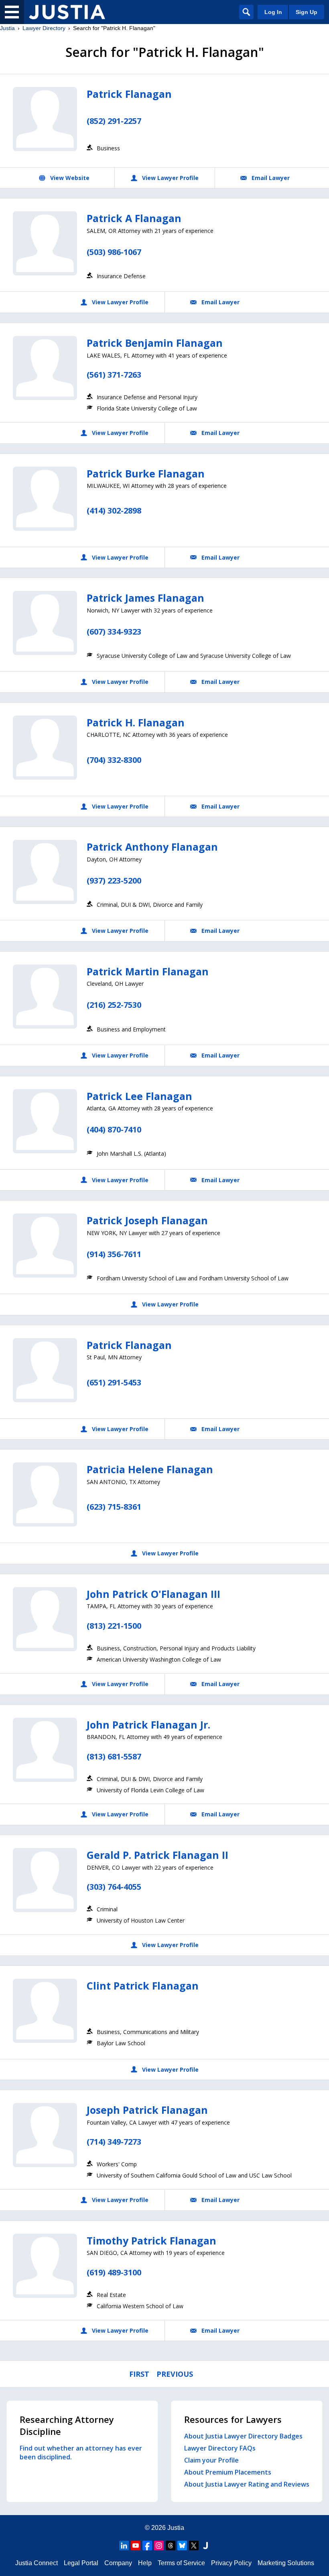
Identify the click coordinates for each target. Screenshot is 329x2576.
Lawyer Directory (44, 28)
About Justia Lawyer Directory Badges (243, 2436)
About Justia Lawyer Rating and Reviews (247, 2484)
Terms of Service (181, 2563)
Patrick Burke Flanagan (146, 473)
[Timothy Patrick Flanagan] (45, 2266)
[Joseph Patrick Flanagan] (45, 2135)
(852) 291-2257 (114, 121)
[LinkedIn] (124, 2546)
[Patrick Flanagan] (45, 119)
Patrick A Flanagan (134, 218)
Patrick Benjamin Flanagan (155, 343)
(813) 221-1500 (114, 1626)
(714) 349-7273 (114, 2142)
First (139, 2374)
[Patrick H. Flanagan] (45, 748)
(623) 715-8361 (114, 1507)
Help (145, 2563)
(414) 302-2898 (114, 511)
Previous (175, 2374)
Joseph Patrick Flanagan (147, 2110)
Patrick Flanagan (129, 94)
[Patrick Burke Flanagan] (45, 499)
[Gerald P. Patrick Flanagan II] (45, 1880)
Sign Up (307, 12)
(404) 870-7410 (114, 1129)
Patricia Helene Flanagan (150, 1469)
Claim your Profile (211, 2460)
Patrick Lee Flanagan (139, 1096)
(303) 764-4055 (114, 1887)
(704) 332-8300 (114, 760)
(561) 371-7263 (114, 375)
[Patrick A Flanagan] (45, 243)
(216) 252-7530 (114, 1005)
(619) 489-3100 (114, 2272)
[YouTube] (136, 2546)
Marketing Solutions (286, 2563)
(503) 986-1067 (114, 252)
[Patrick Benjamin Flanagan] (45, 368)
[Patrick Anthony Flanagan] (45, 872)
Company (118, 2563)
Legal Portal (81, 2563)
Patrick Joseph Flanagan (147, 1220)
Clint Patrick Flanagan (143, 1986)
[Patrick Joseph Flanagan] (45, 1246)
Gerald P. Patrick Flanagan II (157, 1855)
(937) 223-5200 (114, 881)
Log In (273, 12)
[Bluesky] (182, 2546)
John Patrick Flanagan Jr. (148, 1725)
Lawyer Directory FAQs (220, 2448)
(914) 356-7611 (114, 1254)
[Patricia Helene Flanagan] (45, 1494)
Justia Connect (37, 2563)
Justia (7, 28)
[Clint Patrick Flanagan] (45, 2011)
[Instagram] (159, 2546)
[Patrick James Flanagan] (45, 623)
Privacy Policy (231, 2563)
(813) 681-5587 (114, 1756)
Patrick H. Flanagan (136, 722)
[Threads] (171, 2546)
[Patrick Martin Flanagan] (45, 997)
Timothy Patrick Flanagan (151, 2240)
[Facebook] (147, 2546)
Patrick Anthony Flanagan (152, 847)
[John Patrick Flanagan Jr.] (45, 1750)
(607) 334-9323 (114, 632)
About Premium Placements (228, 2472)
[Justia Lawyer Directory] (67, 12)
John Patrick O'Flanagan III (153, 1594)
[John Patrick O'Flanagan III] (45, 1619)
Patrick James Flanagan (145, 598)
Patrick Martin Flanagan (148, 971)
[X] (194, 2546)
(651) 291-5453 (114, 1382)
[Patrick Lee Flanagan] (45, 1121)
